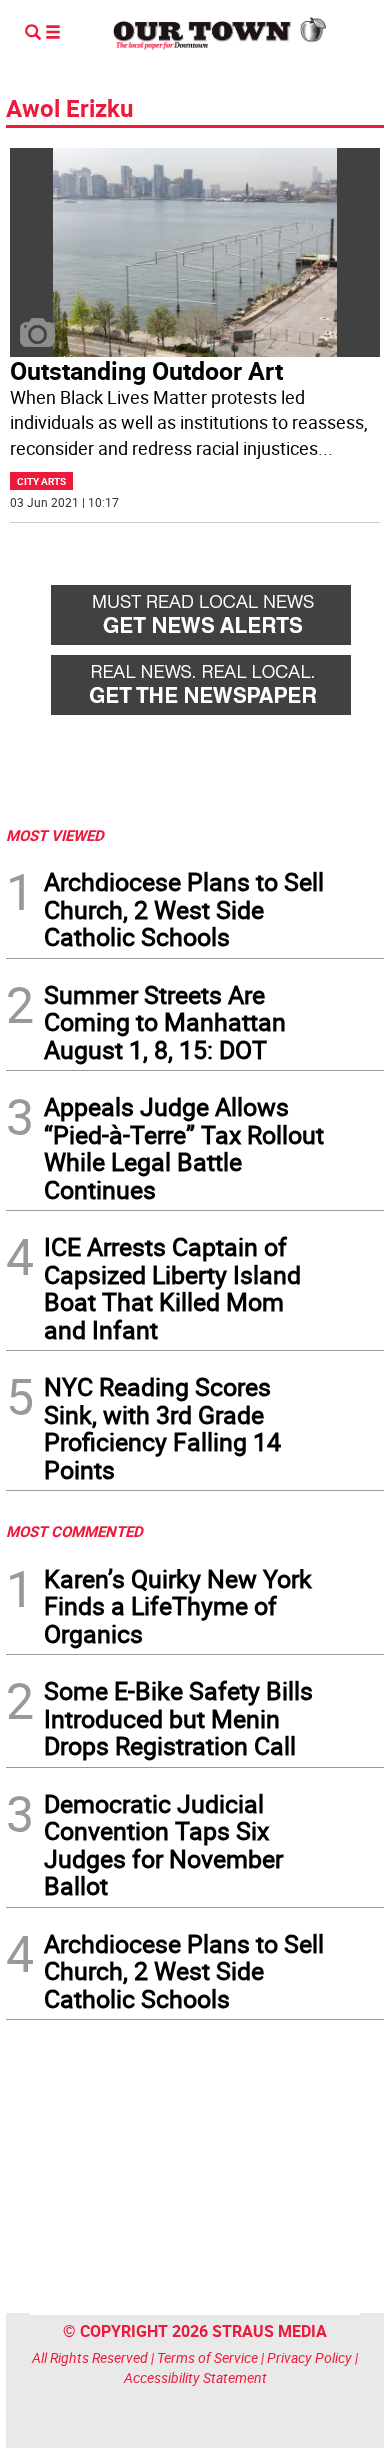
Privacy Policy (309, 2357)
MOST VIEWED (55, 835)
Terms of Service (207, 2357)
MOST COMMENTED (74, 1531)
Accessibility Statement (195, 2377)
